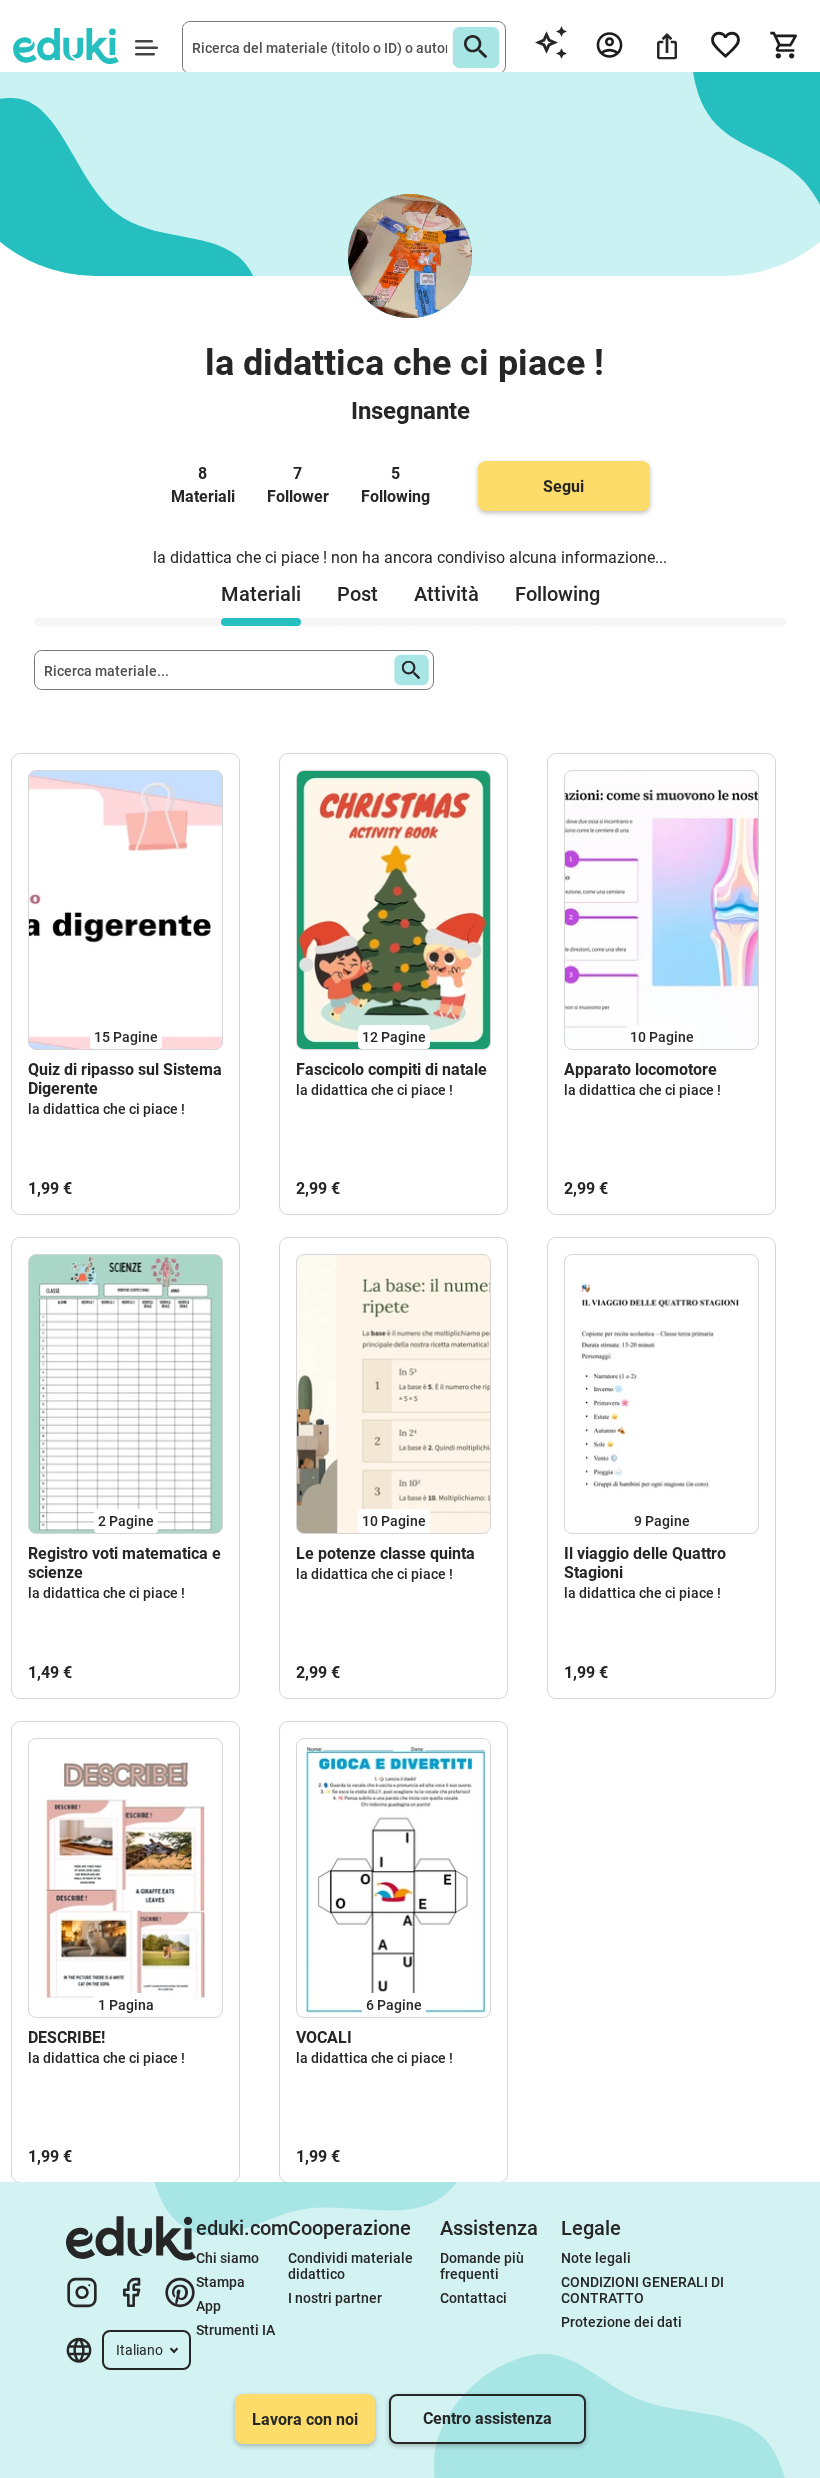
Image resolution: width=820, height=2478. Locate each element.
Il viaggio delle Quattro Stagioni (645, 1563)
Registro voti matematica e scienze (124, 1563)
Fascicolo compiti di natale (391, 1069)
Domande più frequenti (483, 2266)
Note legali (596, 2258)
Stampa (220, 2282)
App (208, 2306)
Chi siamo (227, 2258)
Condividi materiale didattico (352, 2266)
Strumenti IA (235, 2330)
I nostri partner (335, 2298)
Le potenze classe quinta (385, 1553)
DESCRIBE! (66, 2037)
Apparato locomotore (640, 1069)
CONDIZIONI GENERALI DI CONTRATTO (644, 2290)
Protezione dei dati (621, 2322)
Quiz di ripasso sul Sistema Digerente (125, 1079)
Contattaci (473, 2298)
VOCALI (324, 2037)
